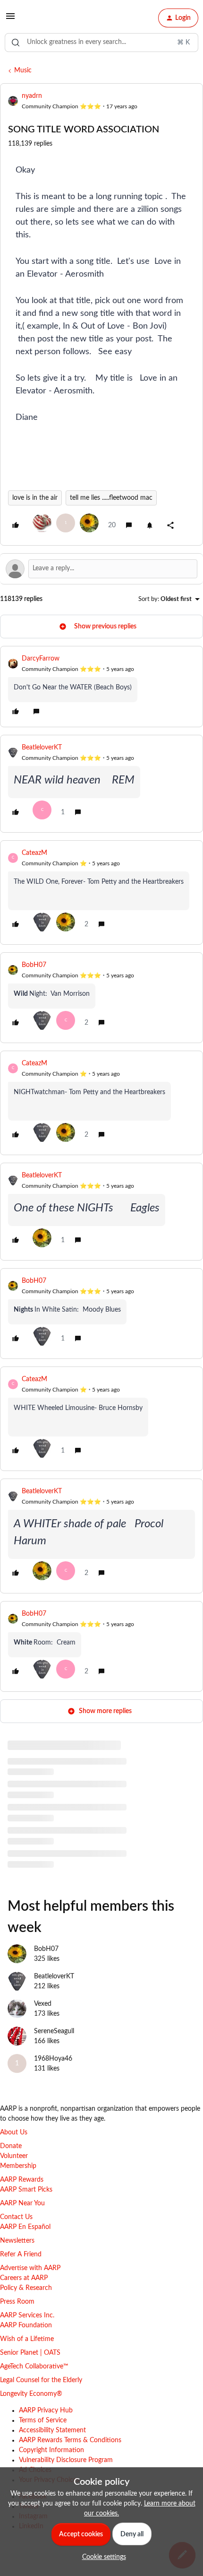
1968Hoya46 (53, 2059)
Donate (11, 2146)
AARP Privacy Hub (46, 2411)
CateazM (34, 853)
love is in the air (35, 498)
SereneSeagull (54, 2031)
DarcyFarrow (41, 659)
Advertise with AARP (30, 2268)
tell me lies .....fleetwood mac (111, 498)
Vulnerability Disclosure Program (66, 2460)
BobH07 (34, 965)
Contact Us (16, 2217)
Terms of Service (43, 2420)
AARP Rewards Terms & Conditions (70, 2440)
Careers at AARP (24, 2278)
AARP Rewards (22, 2180)
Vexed (43, 2004)
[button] (10, 20)
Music (23, 70)
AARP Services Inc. (27, 2315)
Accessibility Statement (52, 2430)
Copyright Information (51, 2450)
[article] (101, 687)
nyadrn (32, 96)
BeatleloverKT (42, 748)
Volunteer (14, 2156)
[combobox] (101, 43)
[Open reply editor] (101, 569)
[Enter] (16, 43)
